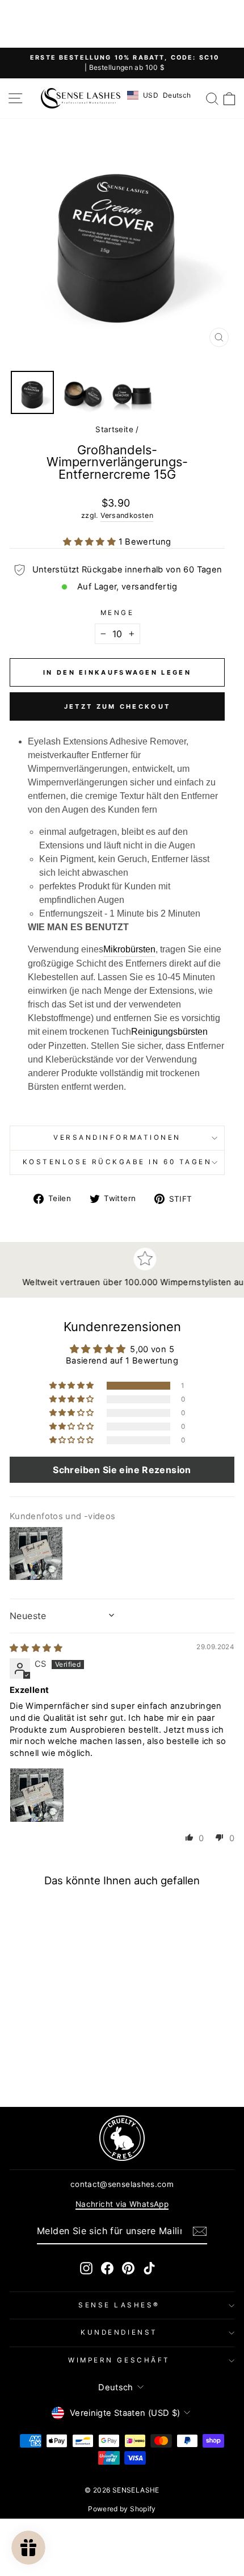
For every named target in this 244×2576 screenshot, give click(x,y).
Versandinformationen (117, 1138)
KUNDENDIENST (119, 2332)
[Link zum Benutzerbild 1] (37, 1795)
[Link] (122, 2138)
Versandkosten (127, 515)
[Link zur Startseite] (81, 98)
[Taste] (200, 2231)
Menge (117, 613)
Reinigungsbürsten (169, 1032)
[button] (91, 542)
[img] (36, 1648)
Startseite (114, 429)
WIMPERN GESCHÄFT (119, 2360)
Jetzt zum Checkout (117, 706)
